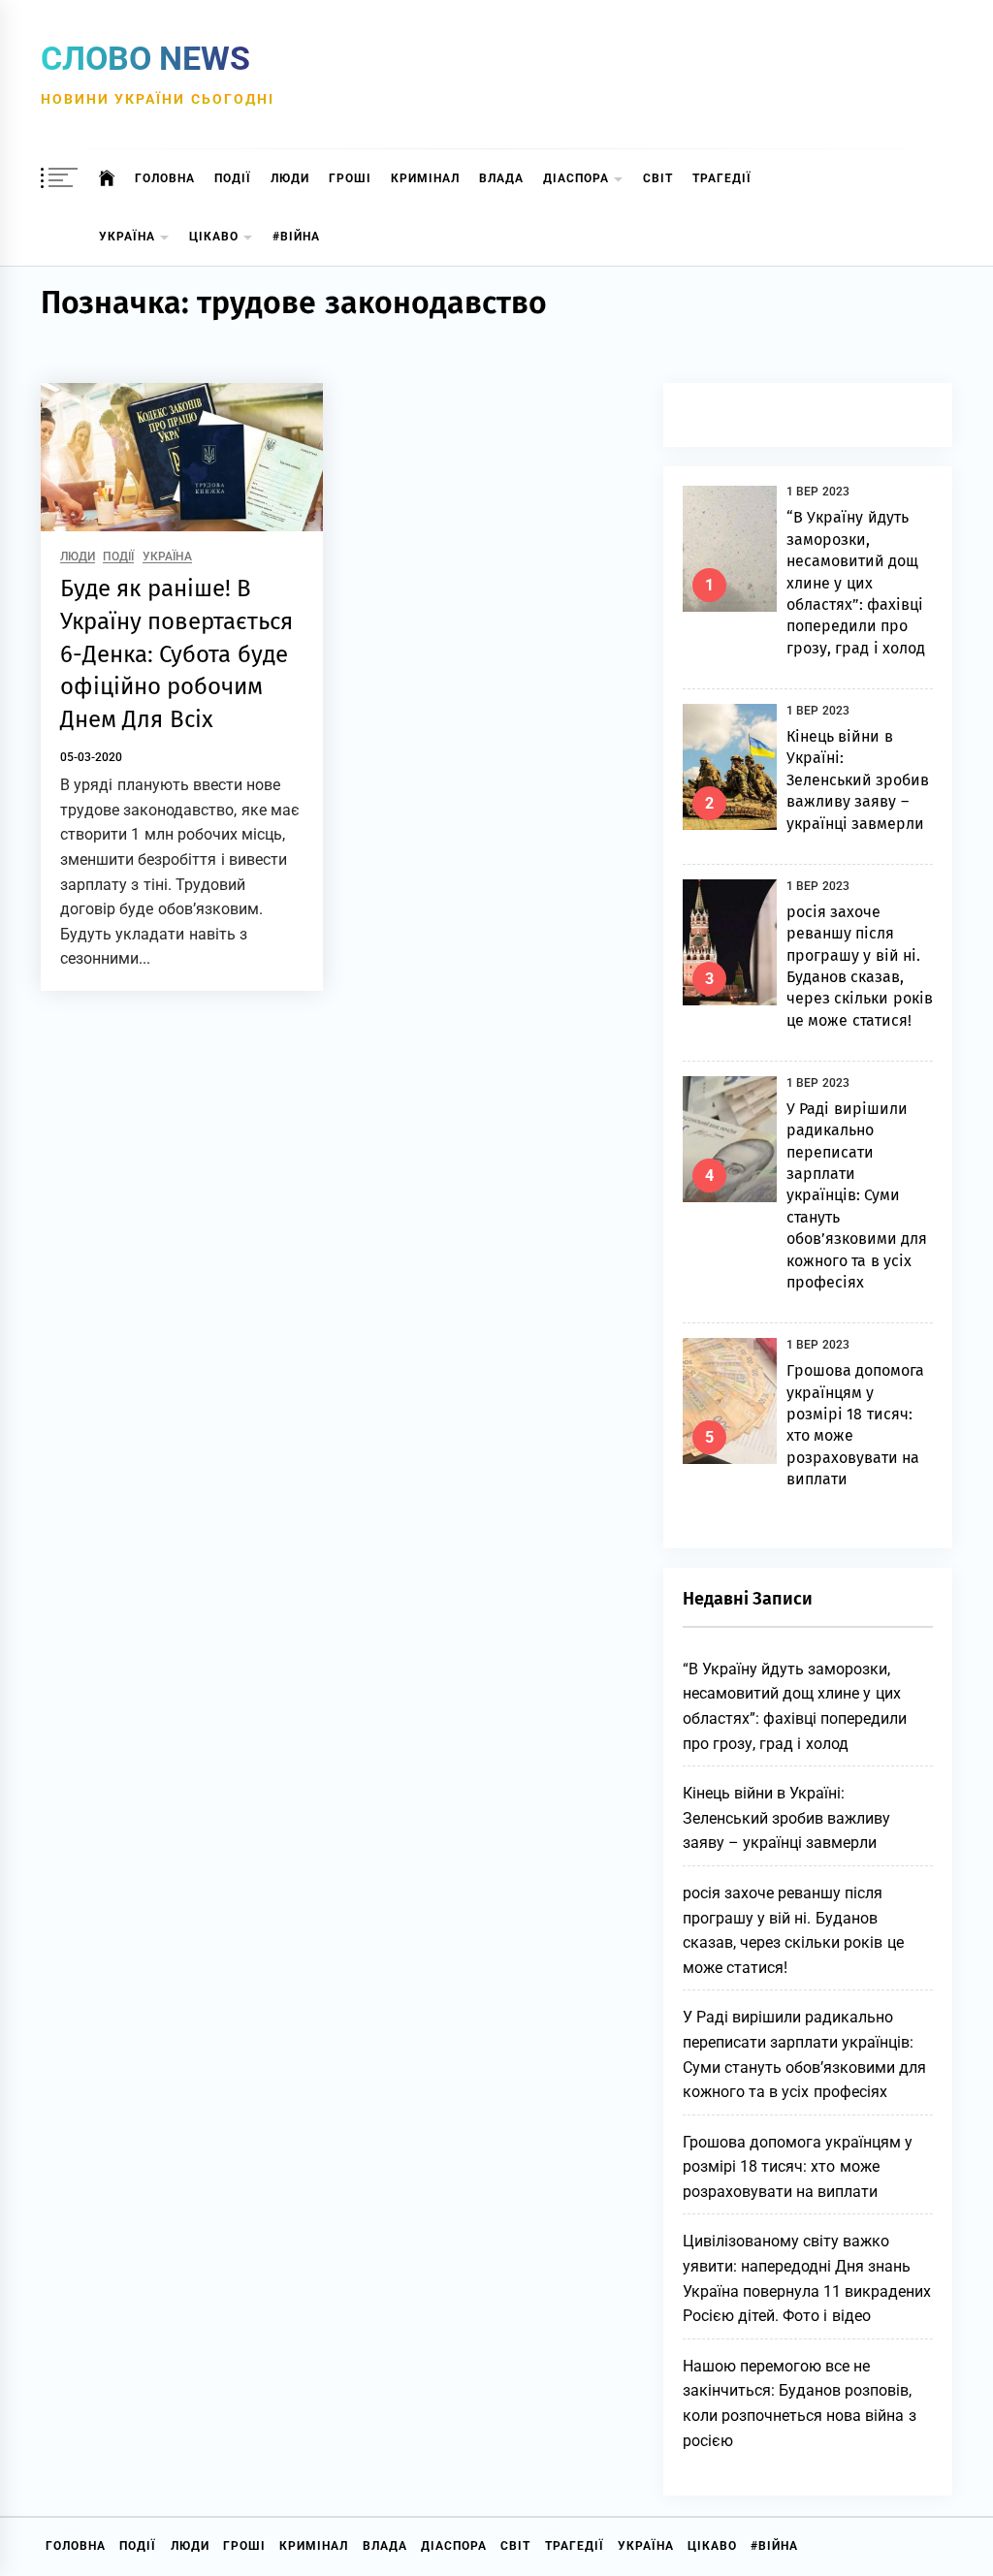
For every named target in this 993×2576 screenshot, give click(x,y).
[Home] (107, 178)
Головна (165, 178)
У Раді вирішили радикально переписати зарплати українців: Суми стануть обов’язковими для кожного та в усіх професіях (857, 1195)
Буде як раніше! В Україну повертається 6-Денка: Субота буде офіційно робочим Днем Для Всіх (176, 653)
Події (233, 178)
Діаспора (576, 178)
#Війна (296, 237)
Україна (127, 237)
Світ (658, 178)
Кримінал (425, 178)
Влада (501, 178)
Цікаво (214, 237)
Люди (290, 178)
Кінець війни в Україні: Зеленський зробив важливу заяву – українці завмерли (858, 780)
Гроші (350, 178)
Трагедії (722, 178)
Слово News (145, 58)
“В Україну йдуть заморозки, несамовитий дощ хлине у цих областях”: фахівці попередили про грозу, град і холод (856, 582)
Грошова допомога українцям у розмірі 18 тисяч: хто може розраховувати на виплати (798, 2167)
